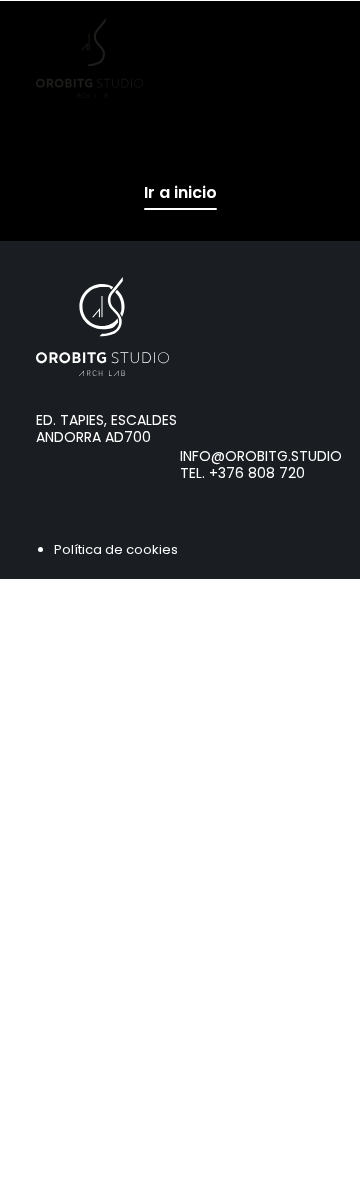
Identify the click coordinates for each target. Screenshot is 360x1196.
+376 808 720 (257, 473)
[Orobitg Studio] (89, 58)
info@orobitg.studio (261, 456)
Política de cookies (116, 549)
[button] (314, 58)
